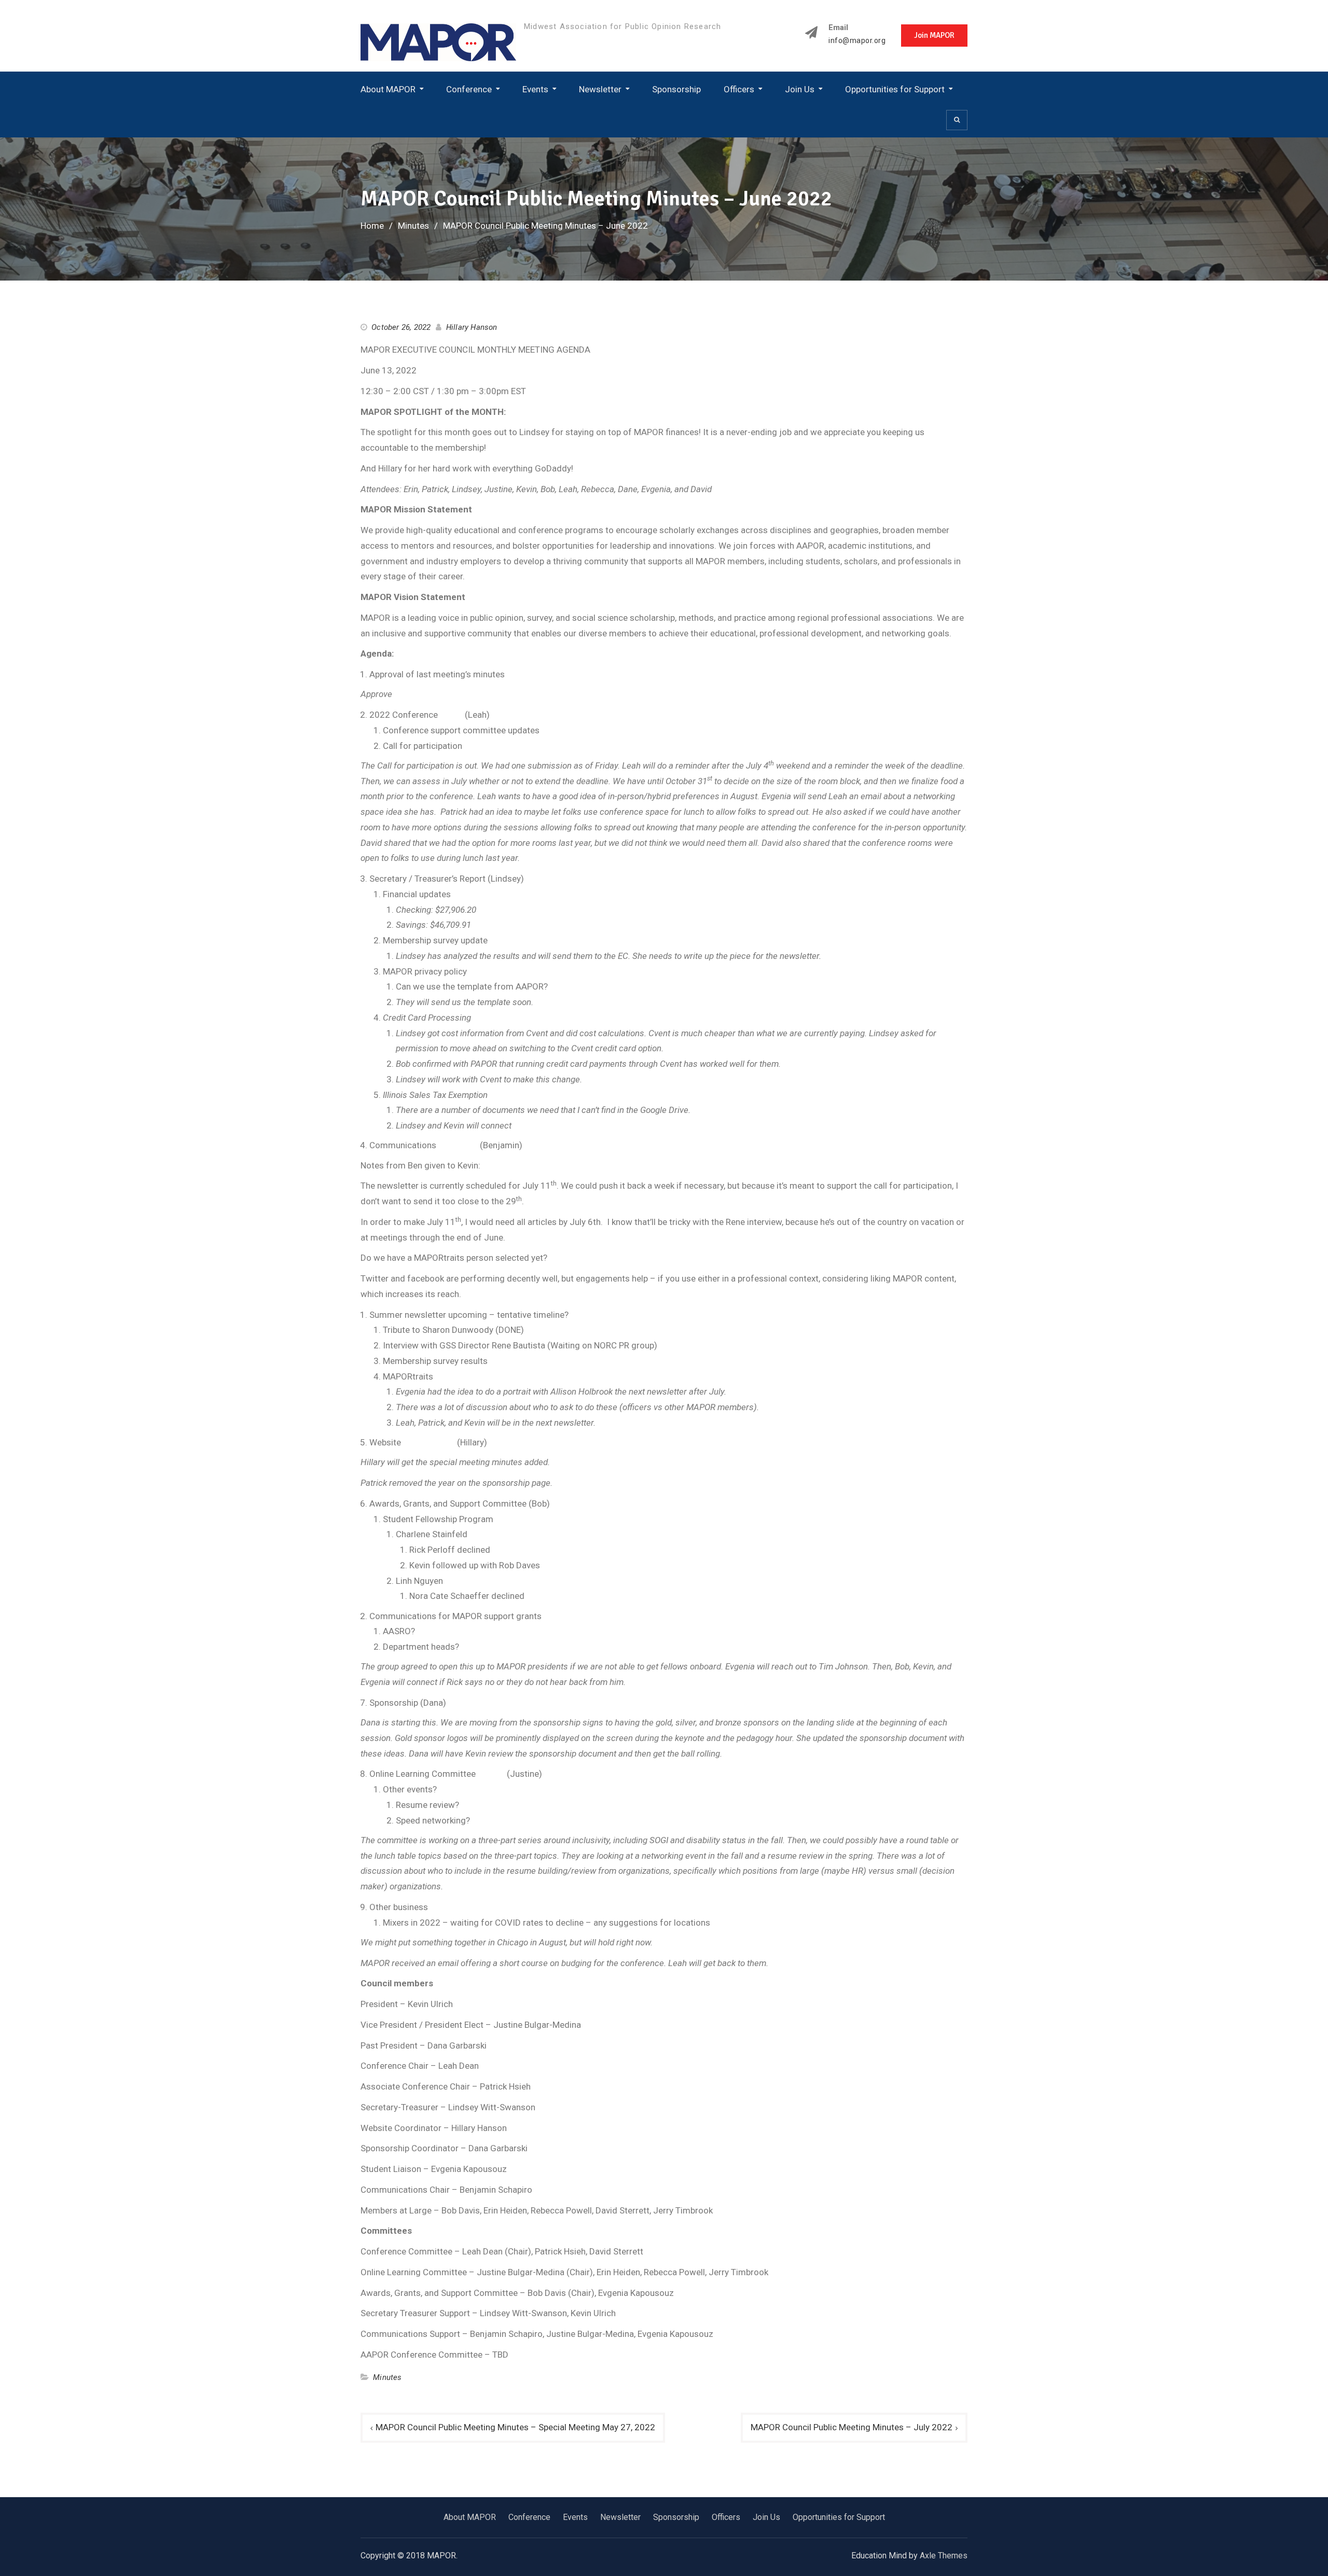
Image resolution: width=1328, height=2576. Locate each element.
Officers (739, 89)
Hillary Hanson (472, 327)
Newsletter (600, 89)
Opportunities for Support (895, 89)
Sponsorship (676, 89)
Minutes (387, 2377)
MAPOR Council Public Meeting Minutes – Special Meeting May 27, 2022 (515, 2427)
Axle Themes (944, 2556)
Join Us (800, 89)
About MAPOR (388, 89)
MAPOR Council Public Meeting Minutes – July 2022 (852, 2427)
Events (535, 89)
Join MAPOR (934, 35)
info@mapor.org (857, 41)
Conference (469, 89)
